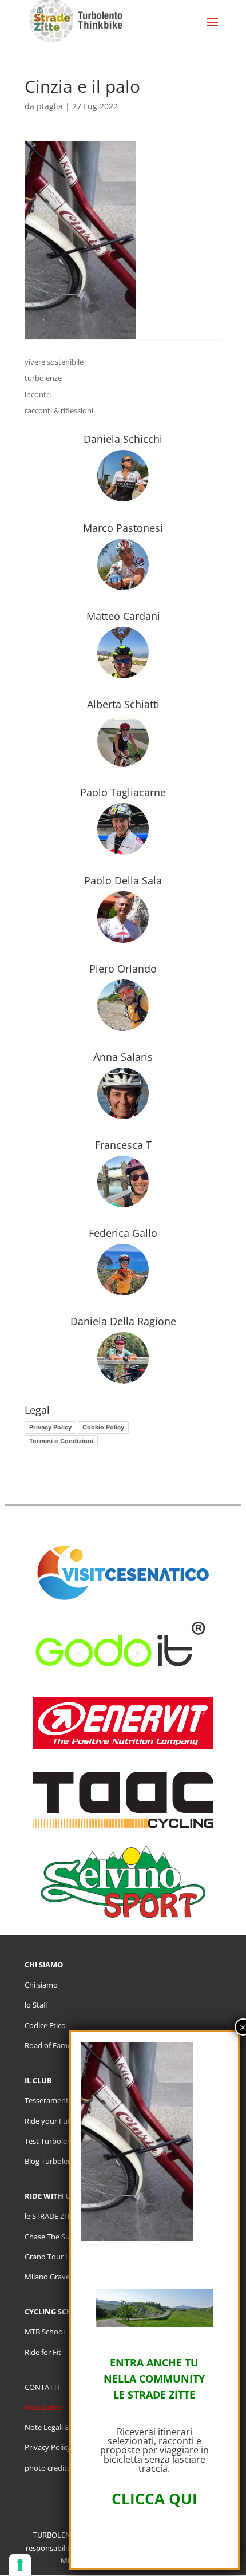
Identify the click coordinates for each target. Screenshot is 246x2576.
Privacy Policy (50, 1427)
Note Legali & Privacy (60, 2427)
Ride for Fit (43, 2352)
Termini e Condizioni (61, 1441)
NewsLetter (44, 2407)
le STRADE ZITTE (51, 2216)
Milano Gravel (48, 2277)
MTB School (45, 2332)
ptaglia (50, 106)
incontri (38, 394)
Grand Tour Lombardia (64, 2257)
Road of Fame (48, 2045)
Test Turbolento (52, 2141)
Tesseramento (49, 2100)
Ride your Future (53, 2121)
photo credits (47, 2468)
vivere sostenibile (54, 362)
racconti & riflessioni (59, 410)
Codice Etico (45, 2025)
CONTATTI (42, 2387)
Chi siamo (41, 1985)
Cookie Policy (103, 1427)
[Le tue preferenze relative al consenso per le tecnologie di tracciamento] (20, 2565)
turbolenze (43, 378)
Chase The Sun (49, 2237)
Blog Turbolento (52, 2161)
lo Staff (37, 2005)
